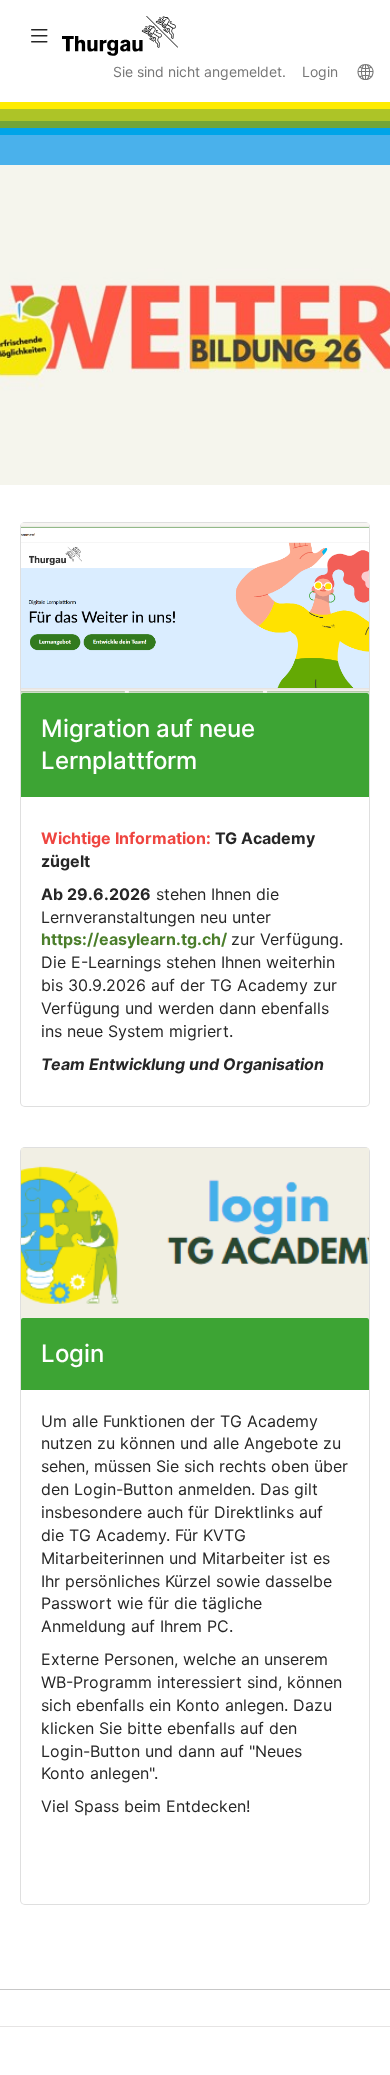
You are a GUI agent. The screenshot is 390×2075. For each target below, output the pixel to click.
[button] (38, 36)
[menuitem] (364, 71)
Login (320, 71)
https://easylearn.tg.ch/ (134, 939)
